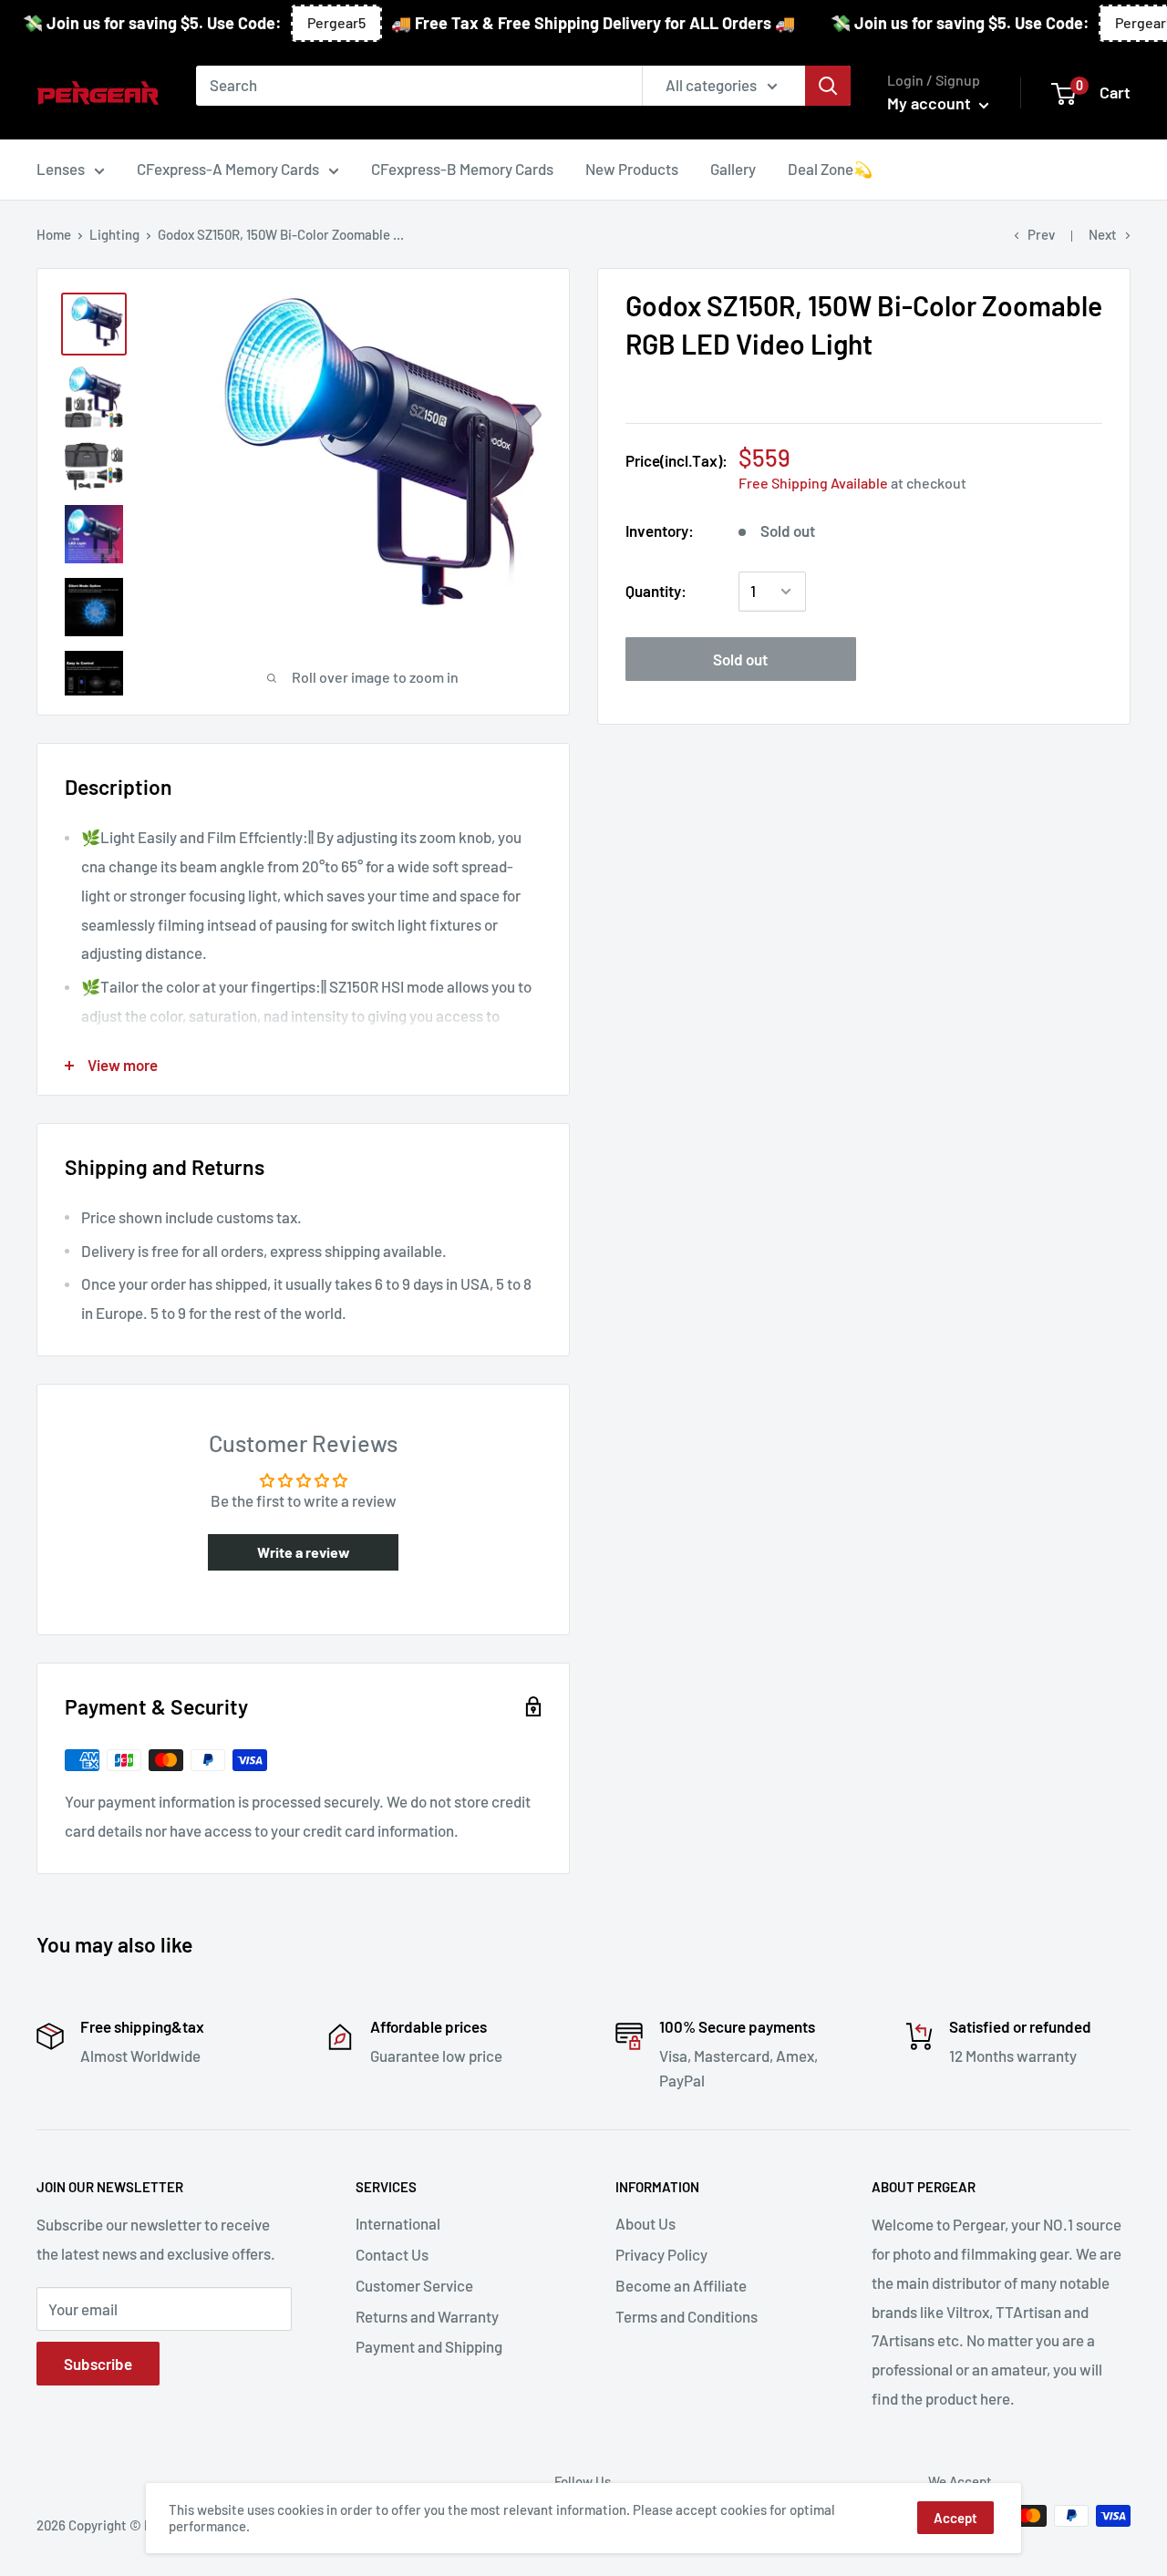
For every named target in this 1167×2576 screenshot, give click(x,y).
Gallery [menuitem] (733, 169)
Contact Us (392, 2254)
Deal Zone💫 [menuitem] (830, 169)
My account (931, 103)
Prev (1041, 234)
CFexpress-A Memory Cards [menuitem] (228, 169)
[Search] (828, 86)
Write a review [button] (304, 1552)
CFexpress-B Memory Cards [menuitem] (462, 169)
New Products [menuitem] (632, 169)
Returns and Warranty (427, 2316)
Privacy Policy (661, 2254)
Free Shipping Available (813, 484)
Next (1103, 234)
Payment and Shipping (429, 2346)
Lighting (114, 234)
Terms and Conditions (687, 2316)
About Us (645, 2223)
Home (54, 234)
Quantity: (656, 591)
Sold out (740, 659)
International (398, 2223)
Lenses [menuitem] (61, 169)
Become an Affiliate (681, 2285)
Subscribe (98, 2364)
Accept (955, 2518)
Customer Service (414, 2285)
